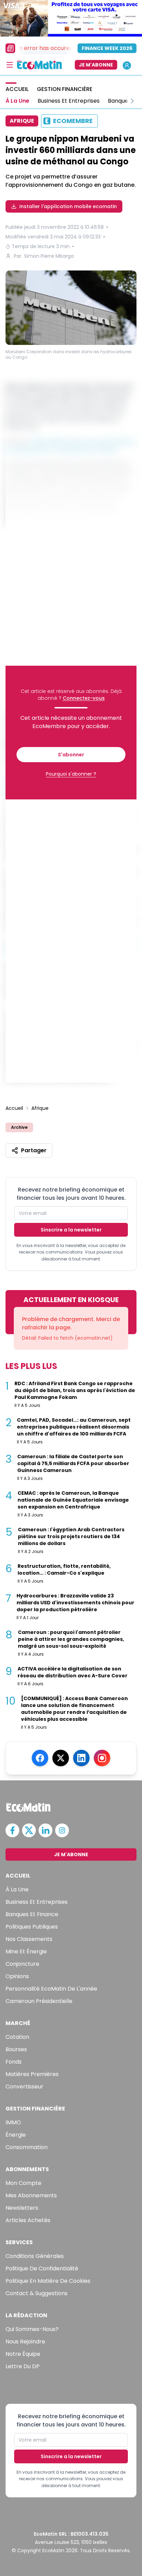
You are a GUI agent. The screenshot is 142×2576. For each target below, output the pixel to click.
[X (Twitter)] (61, 1758)
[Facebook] (40, 1758)
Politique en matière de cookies (48, 2281)
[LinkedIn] (81, 1758)
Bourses (16, 2049)
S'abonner (71, 755)
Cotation (17, 2037)
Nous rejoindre (25, 2342)
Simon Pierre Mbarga (49, 256)
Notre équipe (23, 2354)
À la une (17, 1889)
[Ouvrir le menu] (10, 65)
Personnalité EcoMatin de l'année (51, 1989)
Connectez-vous (84, 698)
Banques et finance (32, 1914)
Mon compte (23, 2183)
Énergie (16, 2135)
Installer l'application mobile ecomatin (68, 206)
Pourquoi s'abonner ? (71, 774)
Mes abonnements (31, 2195)
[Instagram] (102, 1758)
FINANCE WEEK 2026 (107, 48)
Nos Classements (29, 1939)
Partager (34, 1150)
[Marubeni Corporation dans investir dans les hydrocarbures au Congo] (71, 308)
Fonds (14, 2062)
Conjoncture (22, 1964)
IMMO (13, 2122)
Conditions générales (35, 2256)
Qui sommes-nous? (32, 2329)
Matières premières (32, 2074)
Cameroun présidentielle (39, 2001)
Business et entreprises (37, 1902)
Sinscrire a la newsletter (71, 1230)
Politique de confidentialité (42, 2268)
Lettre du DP (23, 2366)
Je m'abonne (96, 65)
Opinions (17, 1976)
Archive (19, 1127)
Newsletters (22, 2208)
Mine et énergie (26, 1951)
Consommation (27, 2147)
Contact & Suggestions (37, 2293)
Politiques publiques (32, 1927)
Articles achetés (28, 2220)
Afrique (40, 1108)
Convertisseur (24, 2087)
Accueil (14, 1108)
